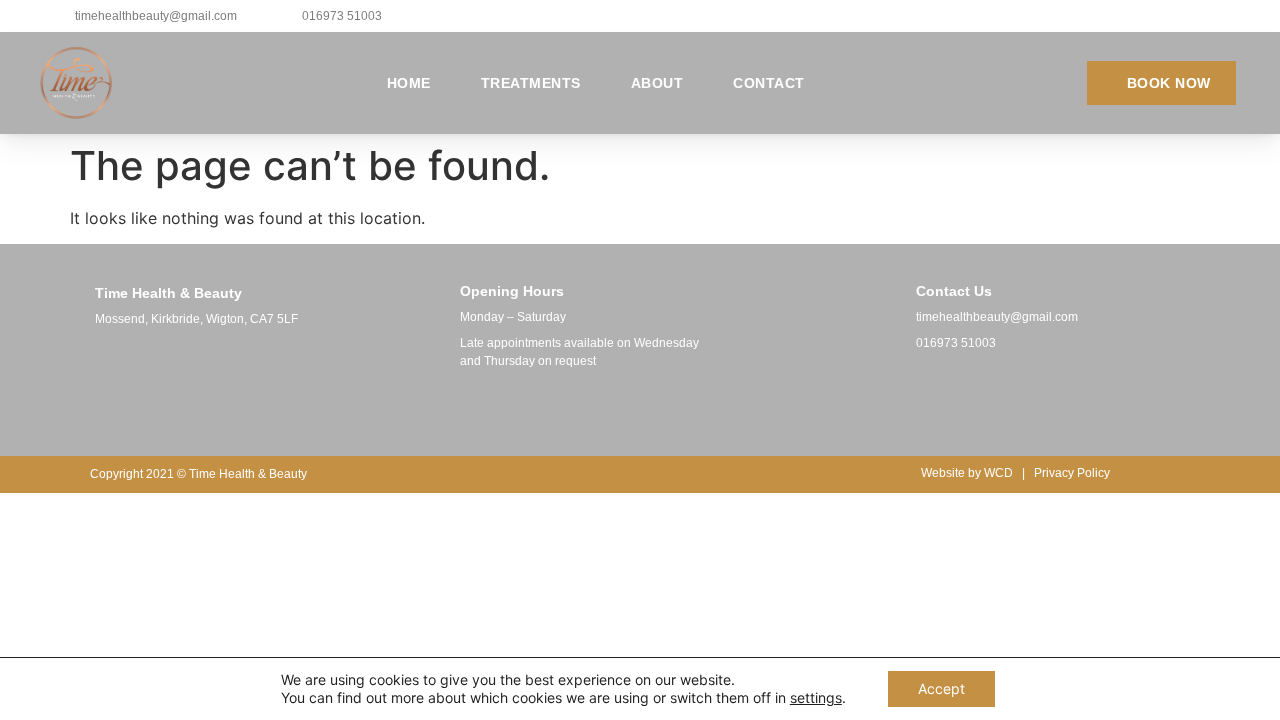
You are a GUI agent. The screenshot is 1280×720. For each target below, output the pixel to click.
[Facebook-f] (921, 396)
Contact (769, 83)
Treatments (531, 83)
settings (816, 697)
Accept (941, 688)
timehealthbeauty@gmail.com (997, 317)
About (657, 83)
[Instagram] (971, 396)
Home (409, 83)
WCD (998, 473)
